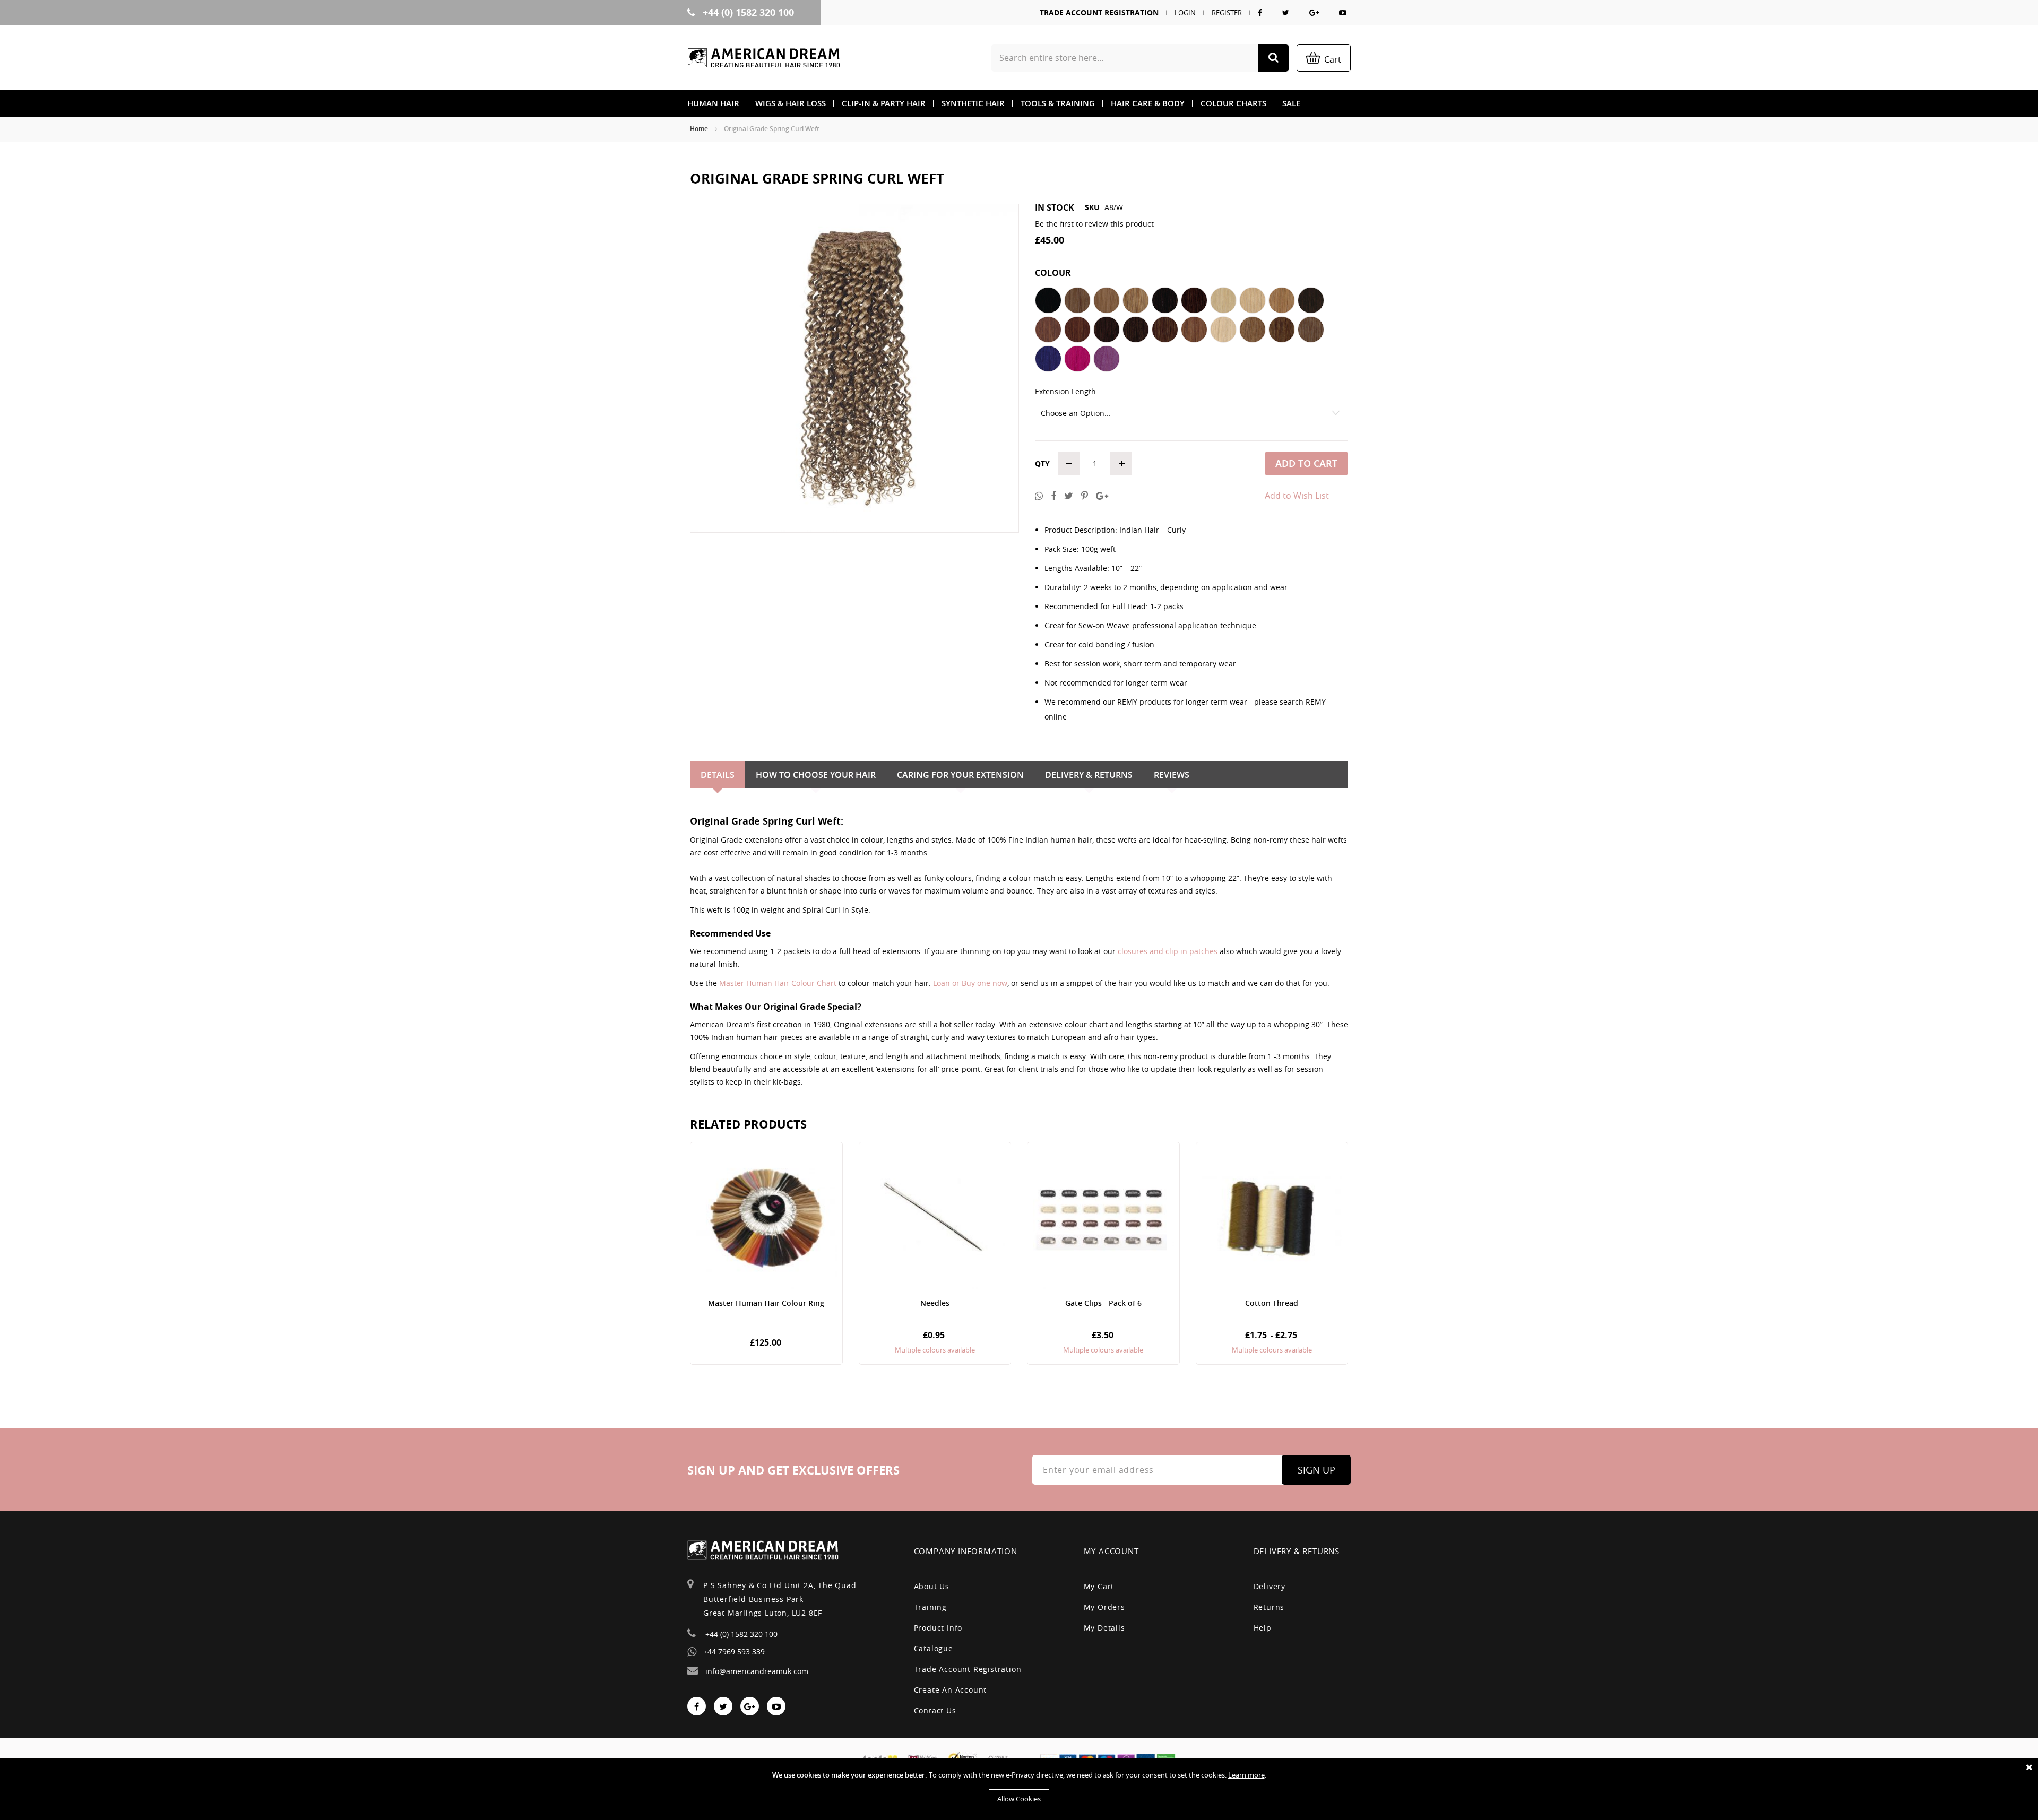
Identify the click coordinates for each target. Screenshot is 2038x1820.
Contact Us (935, 1710)
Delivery (1270, 1586)
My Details (1104, 1628)
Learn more (1246, 1775)
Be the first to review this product (1094, 224)
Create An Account (951, 1690)
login (1185, 13)
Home (699, 129)
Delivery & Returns (1089, 775)
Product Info (938, 1628)
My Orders (1104, 1607)
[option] (1048, 300)
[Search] (1273, 58)
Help (1263, 1628)
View (766, 1253)
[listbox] (1191, 331)
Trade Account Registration (1099, 12)
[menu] (1019, 103)
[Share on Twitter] (1069, 496)
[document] (1019, 1789)
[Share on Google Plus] (1102, 496)
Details (718, 775)
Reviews (1172, 775)
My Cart (1099, 1586)
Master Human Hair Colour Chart (778, 983)
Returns (1269, 1607)
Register (1227, 13)
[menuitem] (713, 103)
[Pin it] (1085, 496)
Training (930, 1607)
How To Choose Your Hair (816, 775)
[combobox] (1140, 58)
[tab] (718, 775)
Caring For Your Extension (960, 775)
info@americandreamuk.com (756, 1671)
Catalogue (934, 1648)
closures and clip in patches (1168, 951)
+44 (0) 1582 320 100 (747, 12)
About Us (932, 1586)
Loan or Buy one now (970, 983)
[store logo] (764, 58)
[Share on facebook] (1053, 496)
